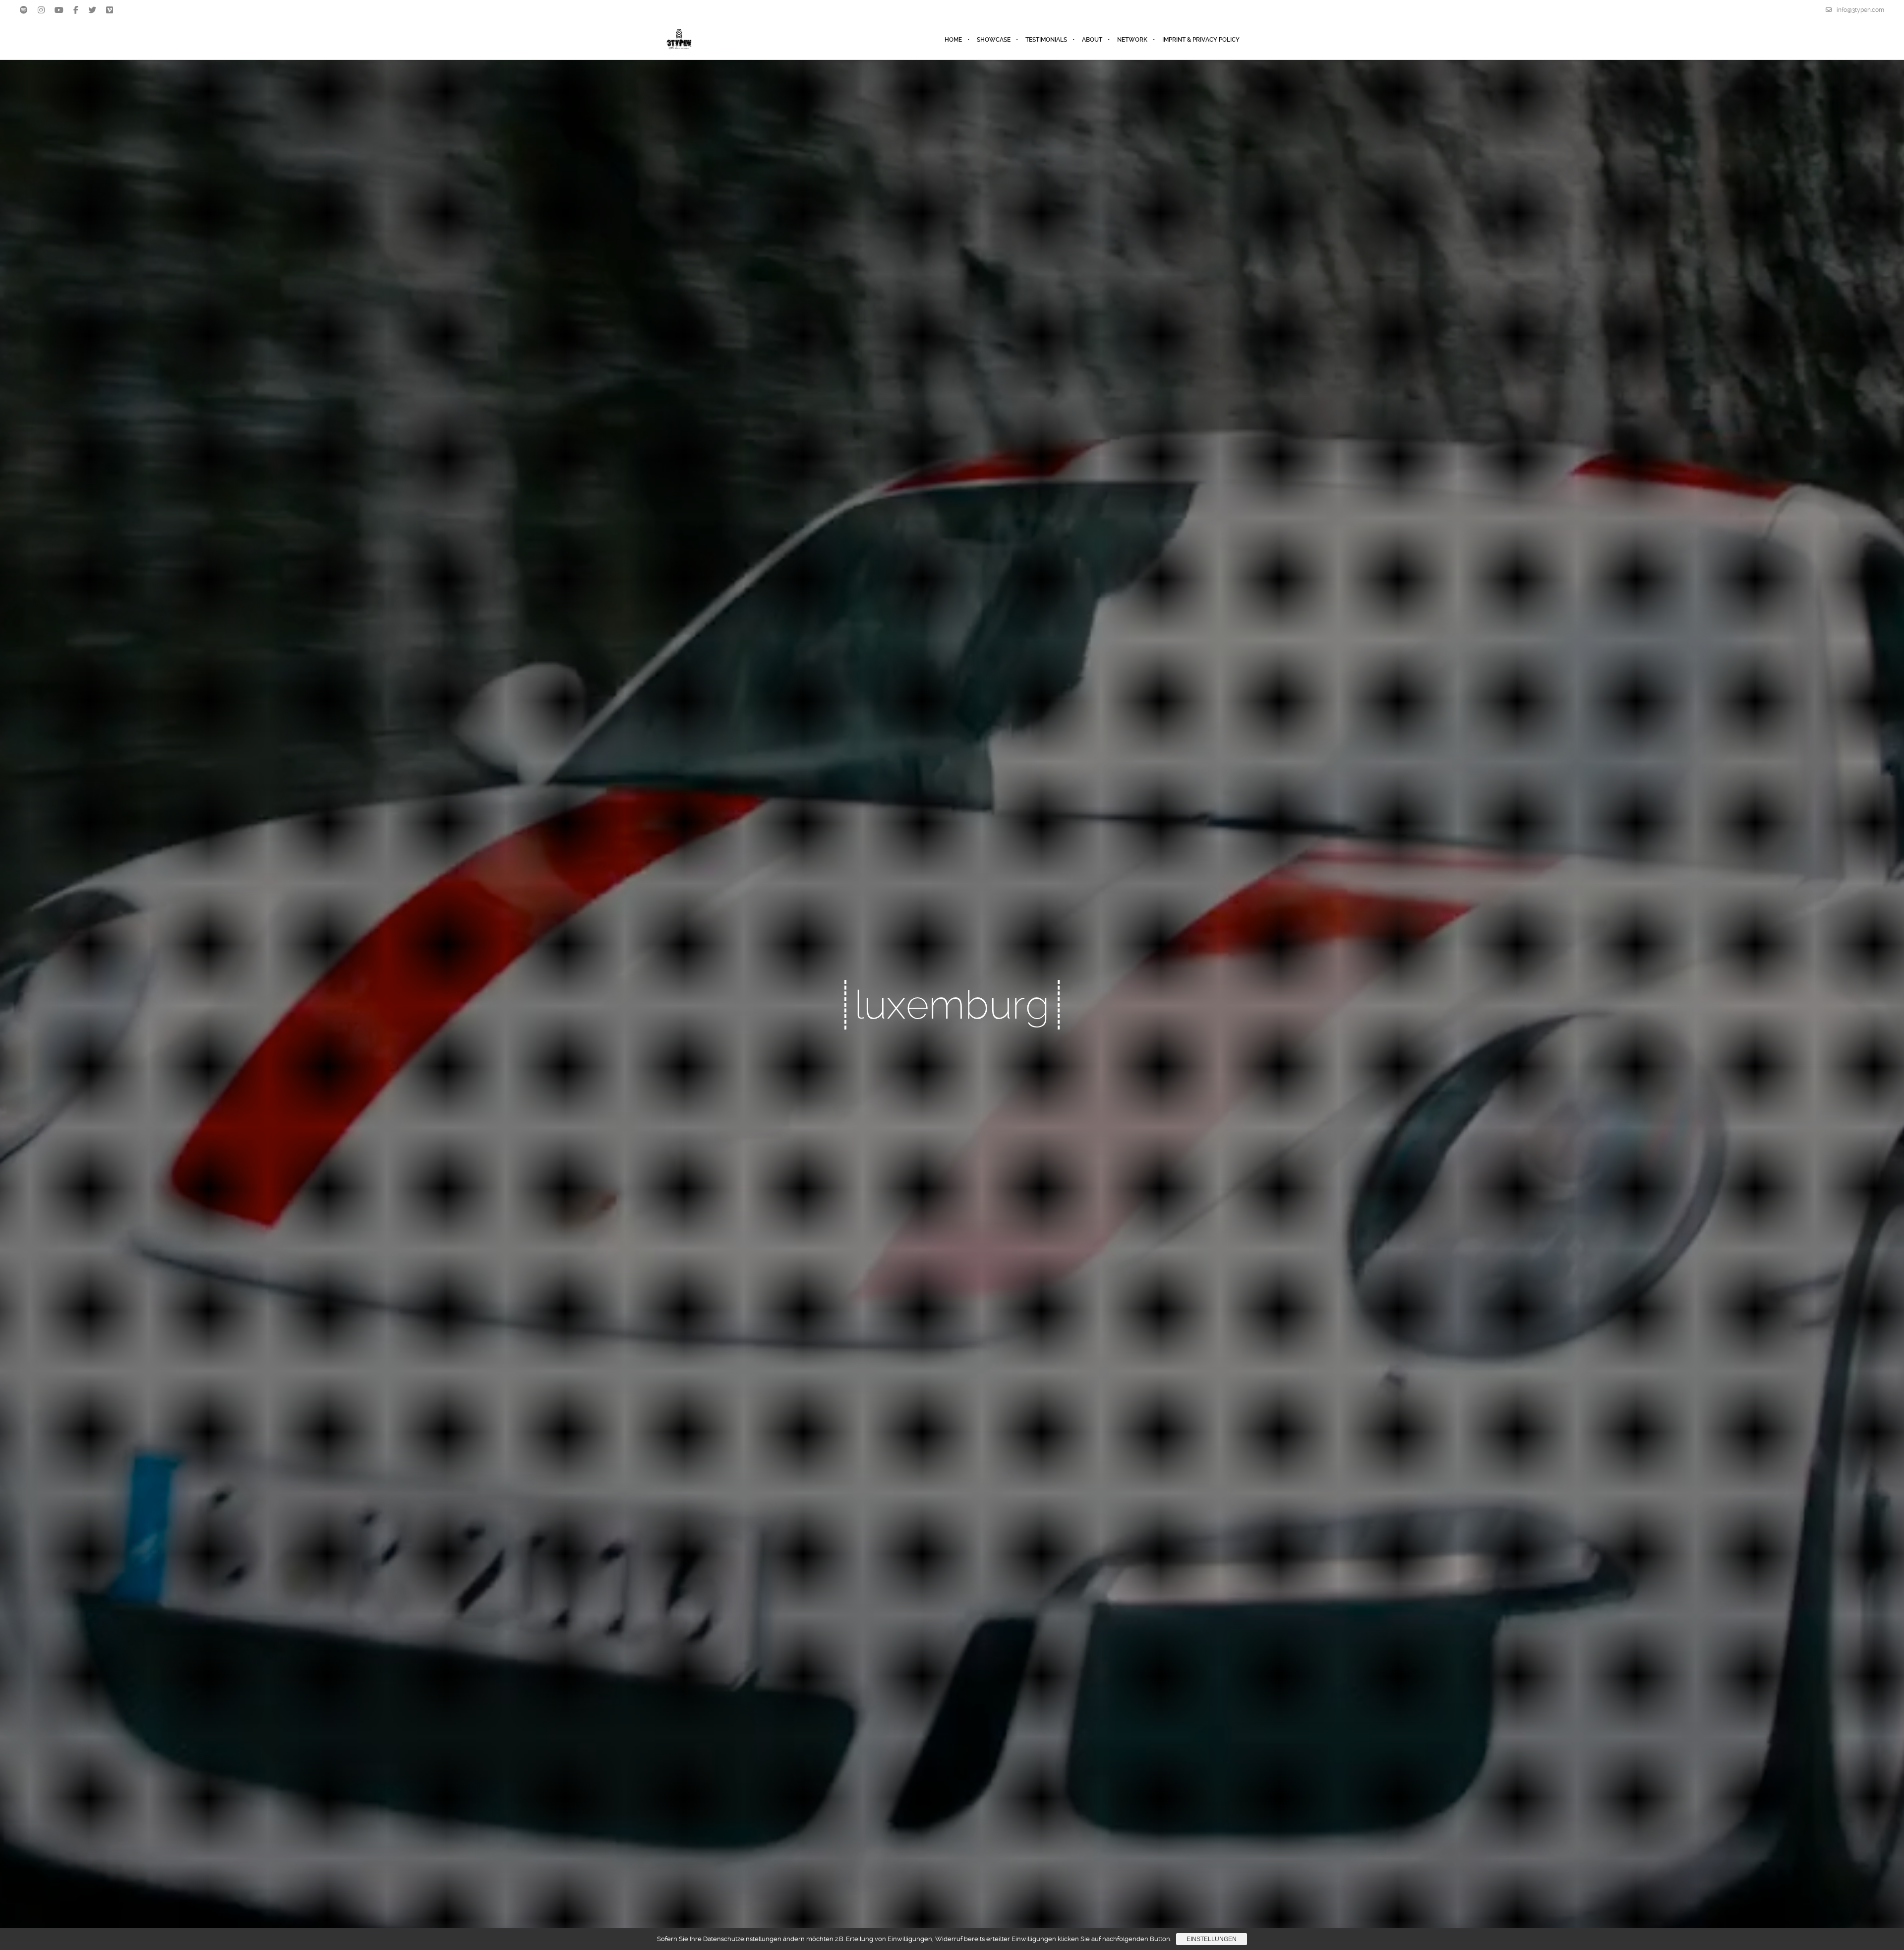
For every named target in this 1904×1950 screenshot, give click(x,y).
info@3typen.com (1860, 10)
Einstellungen (1212, 1939)
